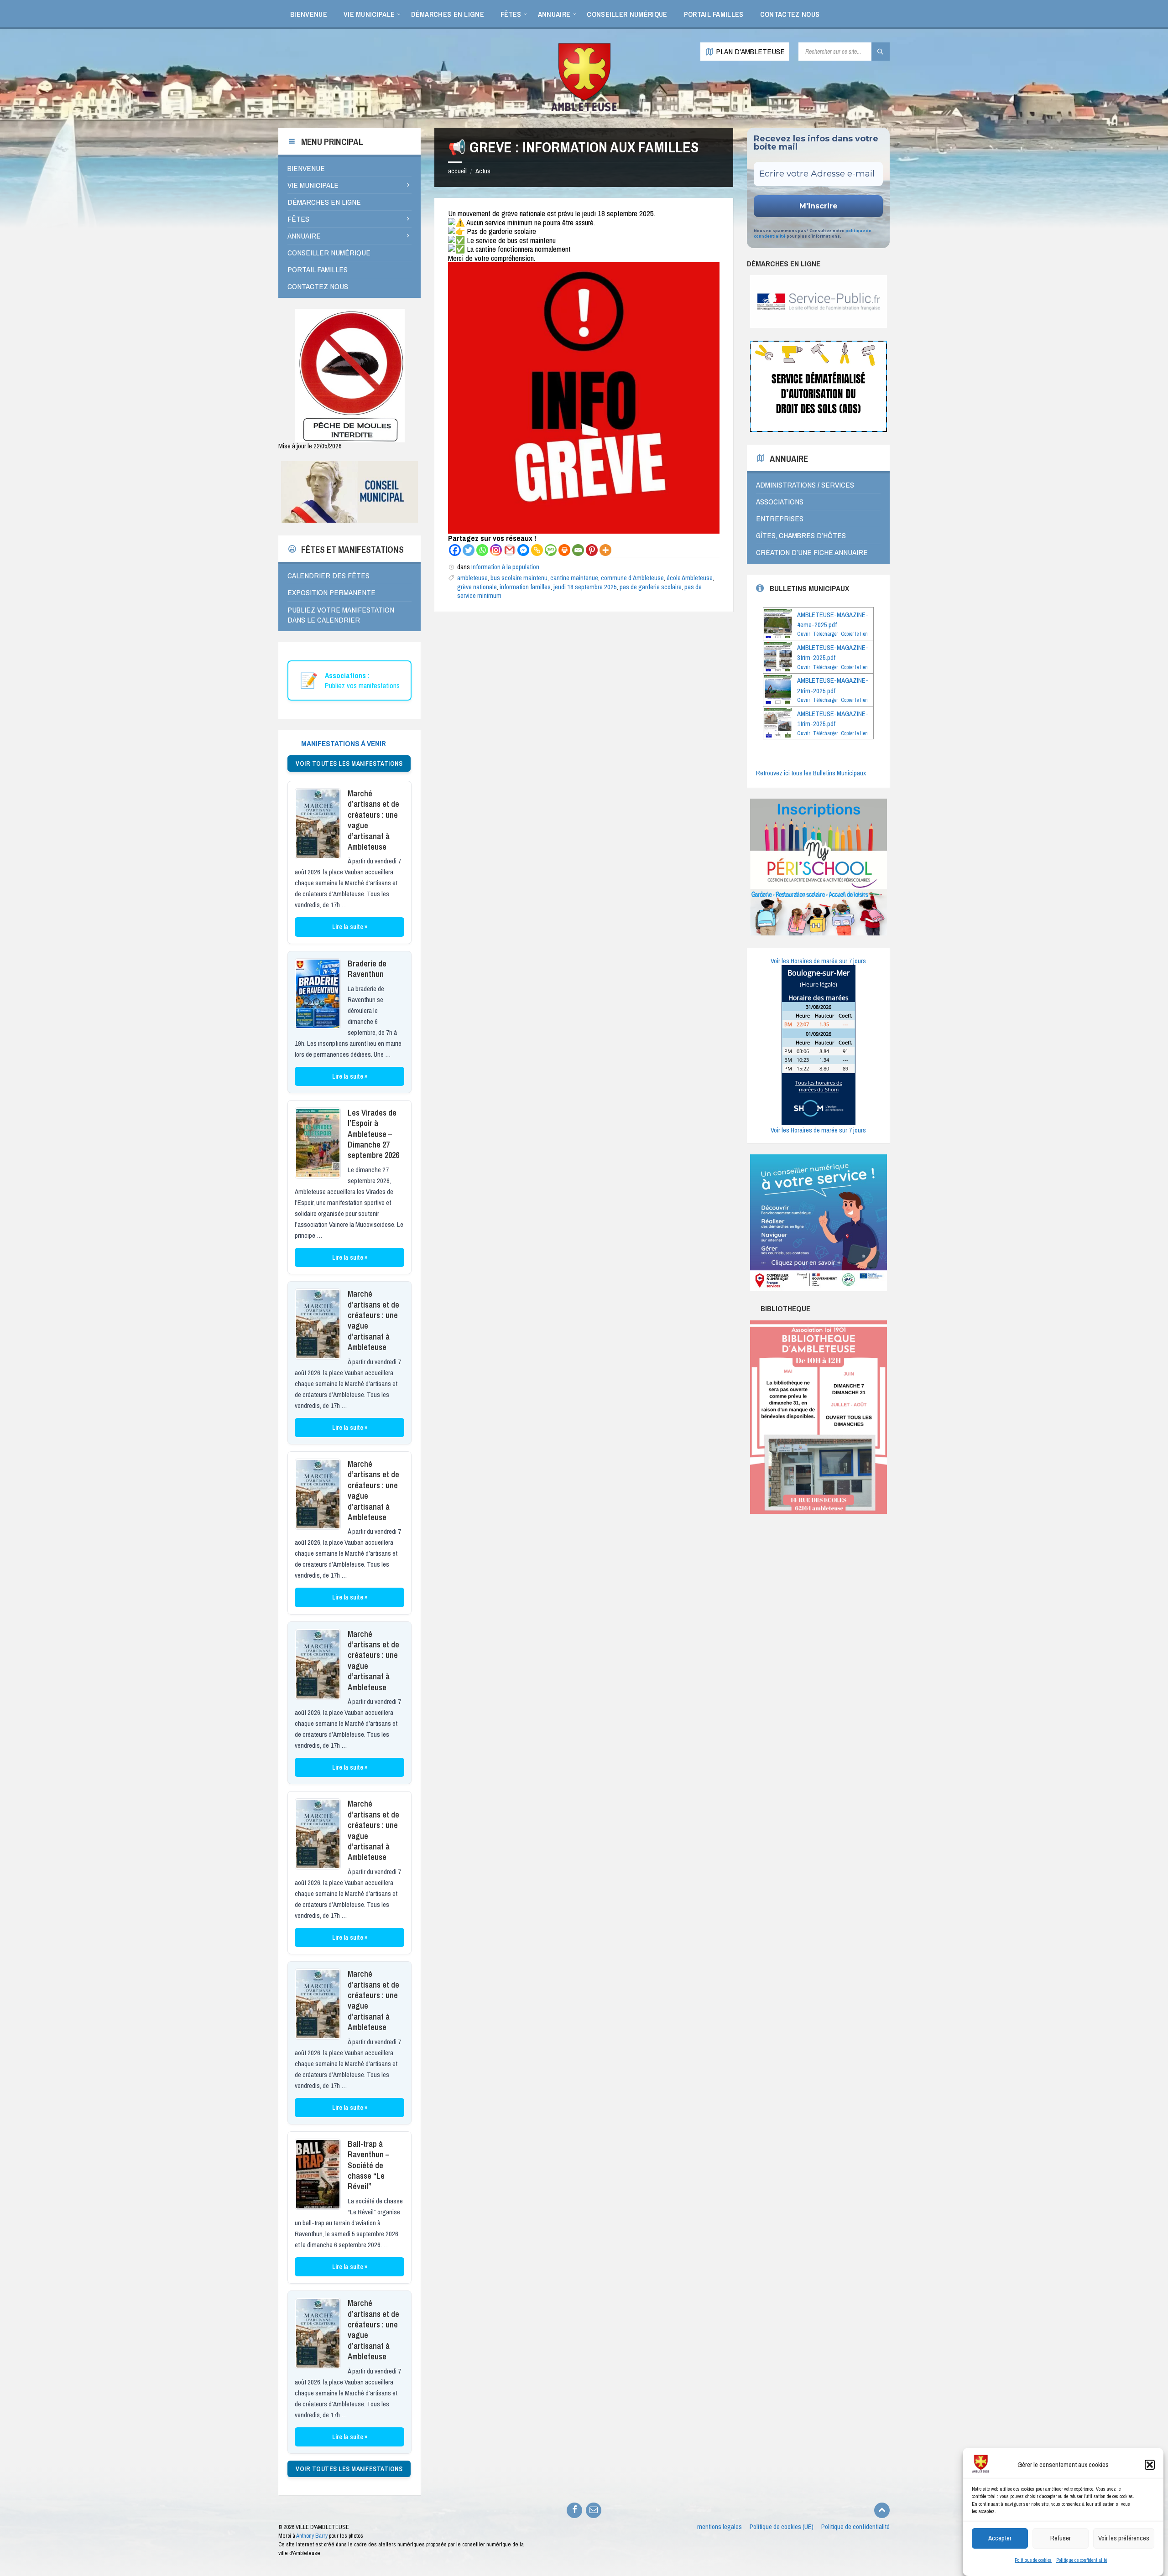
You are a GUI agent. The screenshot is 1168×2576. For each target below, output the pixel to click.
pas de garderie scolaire (651, 587)
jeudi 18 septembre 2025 (585, 587)
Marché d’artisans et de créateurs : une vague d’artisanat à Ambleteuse (373, 820)
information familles (525, 587)
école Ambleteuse (690, 578)
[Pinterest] (592, 550)
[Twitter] (469, 550)
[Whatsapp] (482, 550)
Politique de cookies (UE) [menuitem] (782, 2527)
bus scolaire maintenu (519, 578)
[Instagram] (496, 550)
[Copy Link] (537, 550)
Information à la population (505, 567)
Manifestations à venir (344, 743)
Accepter (1000, 2538)
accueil (457, 171)
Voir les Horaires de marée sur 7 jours (818, 961)
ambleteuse (472, 578)
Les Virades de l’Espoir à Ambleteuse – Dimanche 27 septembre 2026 (373, 1134)
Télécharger (825, 634)
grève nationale (477, 587)
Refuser (1061, 2538)
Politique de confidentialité (1082, 2560)
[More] (605, 550)
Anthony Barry (312, 2536)
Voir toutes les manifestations (349, 763)
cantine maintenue (574, 578)
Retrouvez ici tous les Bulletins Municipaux (811, 773)
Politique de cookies (1033, 2560)
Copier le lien (854, 634)
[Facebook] (455, 550)
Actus (483, 171)
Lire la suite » (350, 927)
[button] (1150, 2465)
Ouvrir (803, 634)
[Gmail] (510, 550)
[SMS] (551, 550)
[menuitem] (309, 14)
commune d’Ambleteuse (632, 578)
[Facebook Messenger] (523, 550)
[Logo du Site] (584, 110)
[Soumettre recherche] (881, 52)
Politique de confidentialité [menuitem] (855, 2527)
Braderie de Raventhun (367, 969)
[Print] (564, 550)
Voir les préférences (1124, 2538)
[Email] (578, 550)
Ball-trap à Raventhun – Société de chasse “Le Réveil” (368, 2165)
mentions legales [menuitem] (720, 2527)
